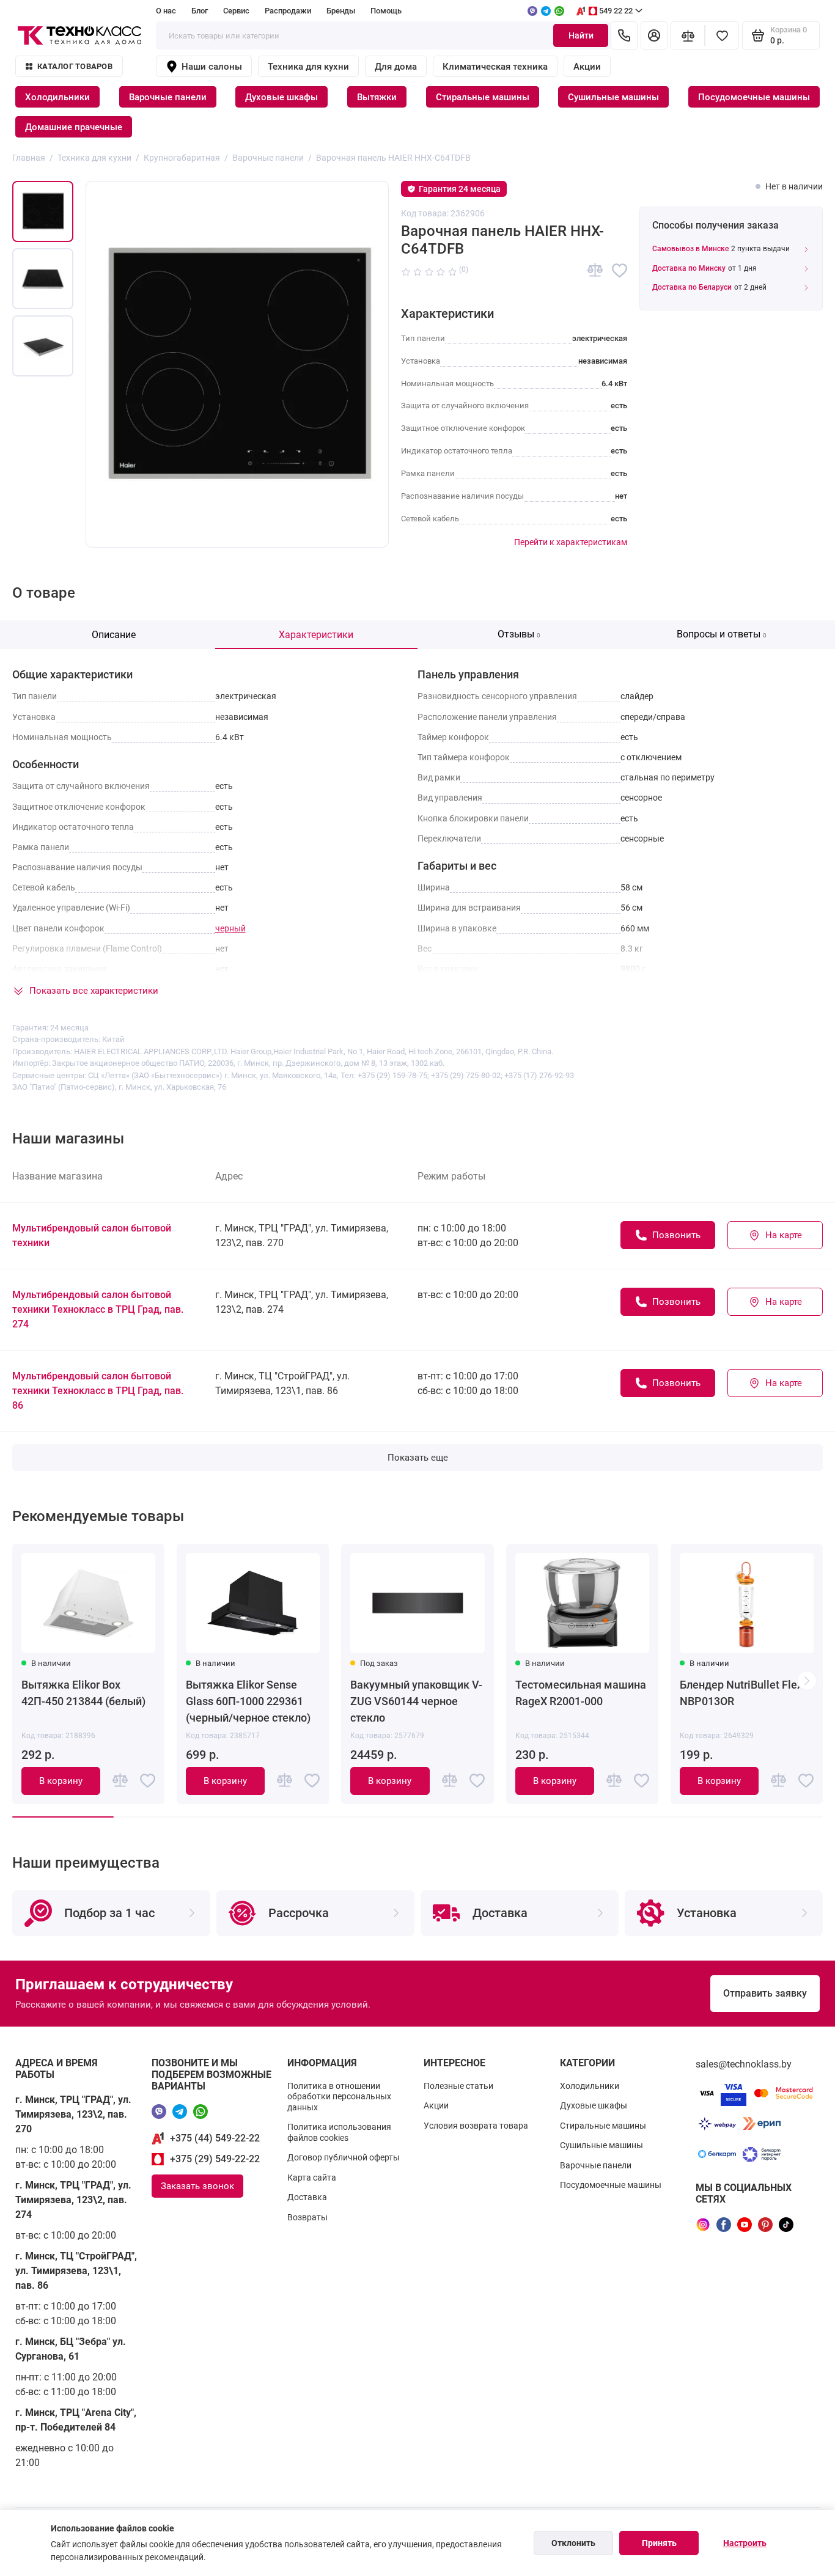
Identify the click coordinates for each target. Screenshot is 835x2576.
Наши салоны (212, 67)
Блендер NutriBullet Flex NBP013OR (741, 1693)
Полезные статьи (458, 2086)
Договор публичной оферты (344, 2157)
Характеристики (316, 635)
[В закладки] (620, 270)
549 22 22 (616, 11)
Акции (587, 67)
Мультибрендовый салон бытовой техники (92, 1235)
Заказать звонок (197, 2186)
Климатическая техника (495, 67)
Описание (114, 635)
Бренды (341, 11)
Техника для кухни (308, 67)
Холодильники (57, 97)
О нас (166, 11)
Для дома (396, 67)
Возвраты (307, 2217)
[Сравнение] (688, 35)
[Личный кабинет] (654, 35)
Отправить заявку (765, 1993)
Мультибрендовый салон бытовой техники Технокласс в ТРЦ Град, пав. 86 (98, 1391)
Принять (659, 2543)
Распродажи (288, 11)
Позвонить (676, 1235)
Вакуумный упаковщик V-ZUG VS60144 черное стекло (416, 1701)
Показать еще (418, 1458)
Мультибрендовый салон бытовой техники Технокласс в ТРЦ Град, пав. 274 (98, 1309)
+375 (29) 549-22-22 (215, 2159)
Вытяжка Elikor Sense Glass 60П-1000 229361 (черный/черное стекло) (248, 1701)
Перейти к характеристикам (571, 542)
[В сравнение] (595, 270)
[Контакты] (624, 35)
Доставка (307, 2197)
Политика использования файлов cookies (339, 2132)
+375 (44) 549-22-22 (215, 2138)
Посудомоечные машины (754, 97)
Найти (581, 35)
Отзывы (519, 634)
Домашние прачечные (74, 127)
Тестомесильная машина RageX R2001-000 (581, 1693)
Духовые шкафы (281, 97)
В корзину (61, 1781)
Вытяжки (377, 97)
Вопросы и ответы (722, 634)
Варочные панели (168, 97)
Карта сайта (312, 2178)
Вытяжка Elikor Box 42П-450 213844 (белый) (83, 1693)
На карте (784, 1235)
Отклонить (573, 2543)
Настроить (745, 2543)
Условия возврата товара (476, 2126)
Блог (200, 11)
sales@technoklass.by (744, 2064)
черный (230, 928)
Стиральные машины (483, 97)
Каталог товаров (75, 66)
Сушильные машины (613, 97)
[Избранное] (722, 35)
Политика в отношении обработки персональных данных (339, 2097)
